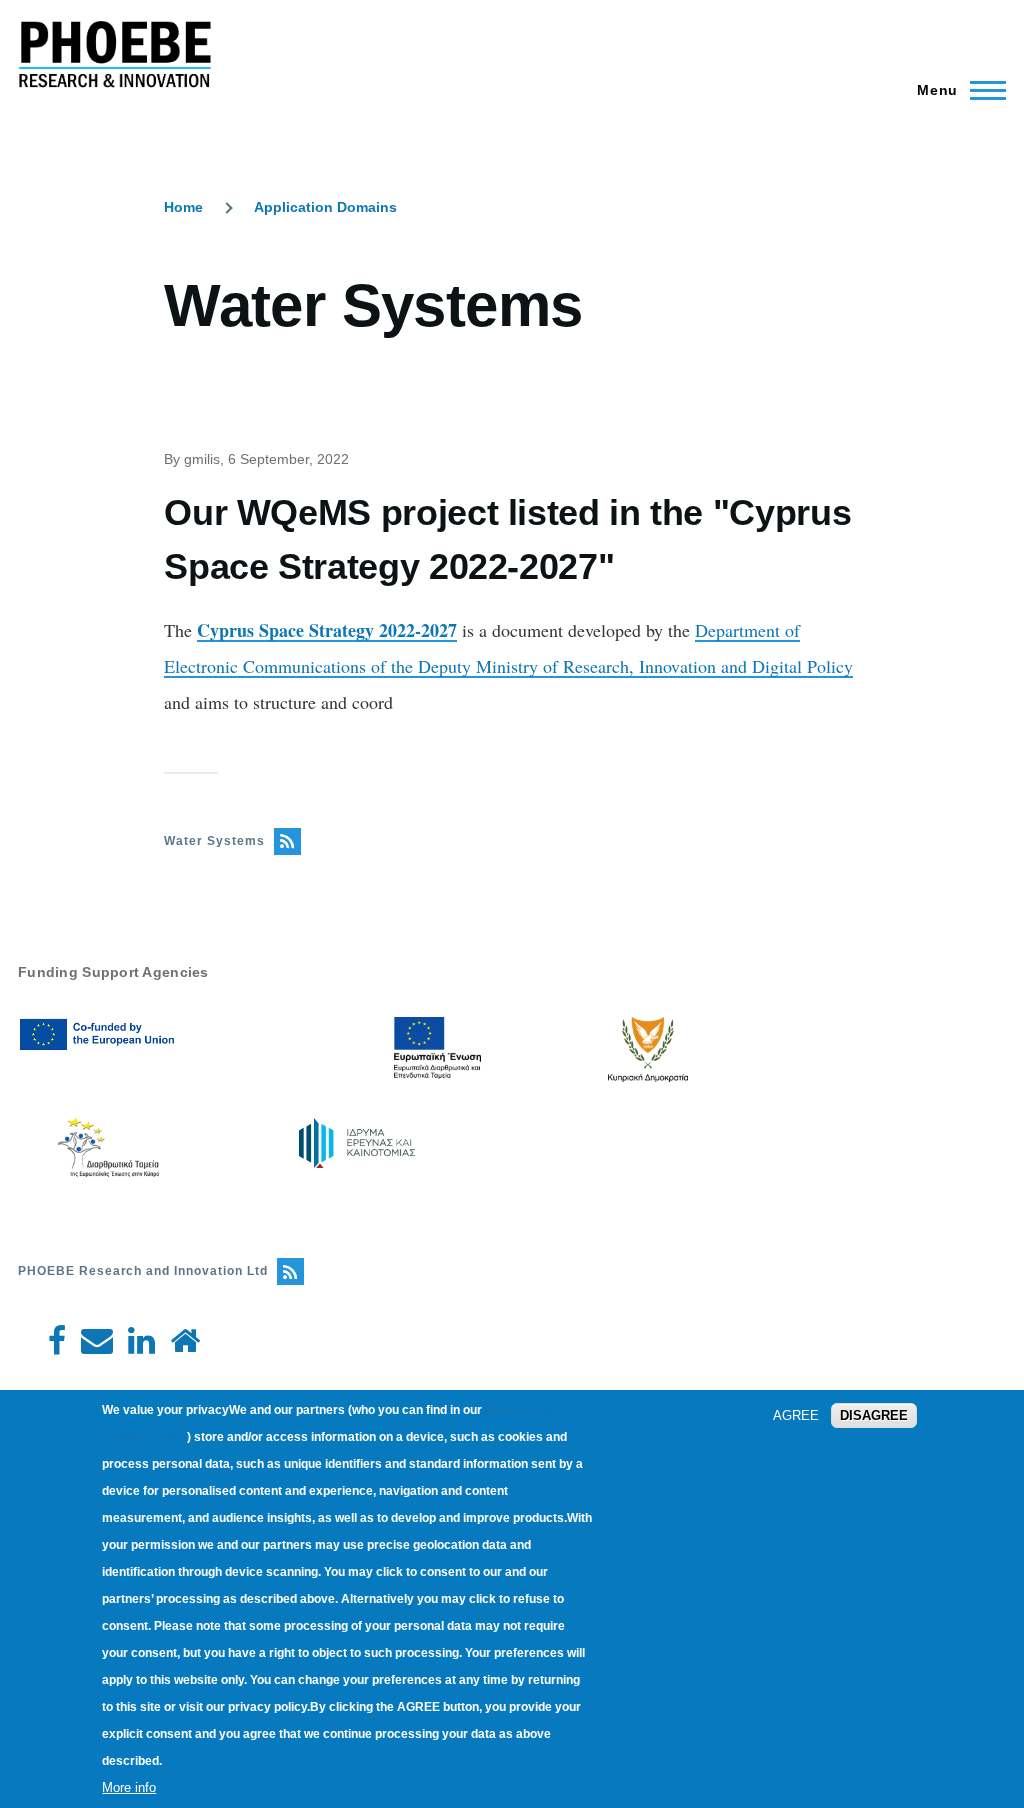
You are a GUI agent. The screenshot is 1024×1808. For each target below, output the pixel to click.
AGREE (796, 1415)
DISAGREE (874, 1415)
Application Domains (325, 207)
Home (183, 207)
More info (129, 1787)
